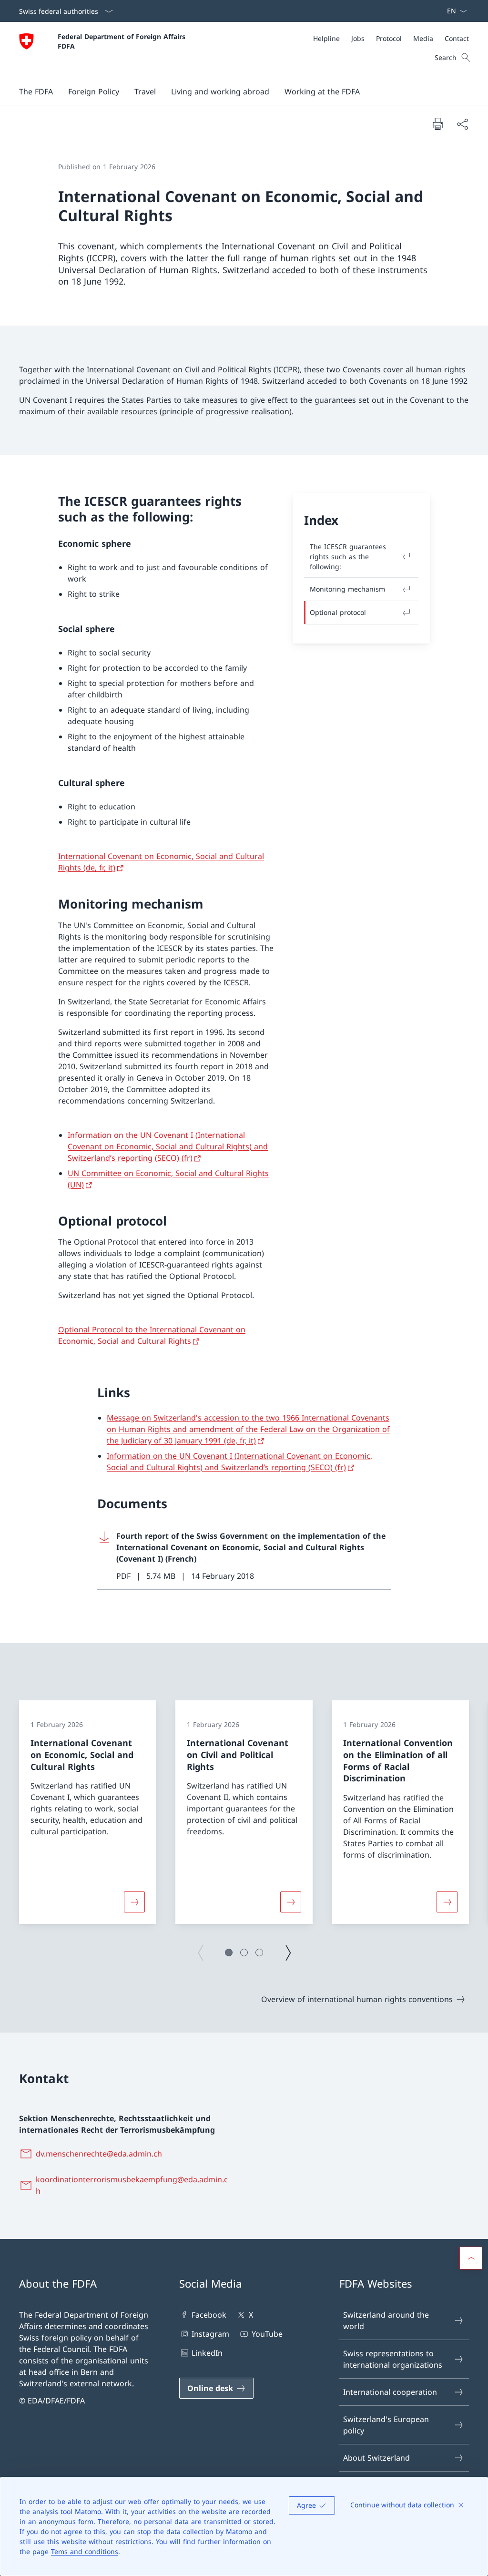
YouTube (267, 2334)
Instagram (210, 2334)
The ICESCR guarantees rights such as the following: (348, 557)
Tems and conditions (85, 2551)
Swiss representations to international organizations (393, 2359)
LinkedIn (207, 2353)
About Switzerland (376, 2458)
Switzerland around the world (386, 2320)
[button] (36, 92)
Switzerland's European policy (386, 2425)
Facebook (209, 2315)
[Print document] (437, 123)
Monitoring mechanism (347, 589)
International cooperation (390, 2392)
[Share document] (462, 124)
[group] (88, 1812)
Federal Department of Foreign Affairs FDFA (123, 41)
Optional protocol (338, 612)
